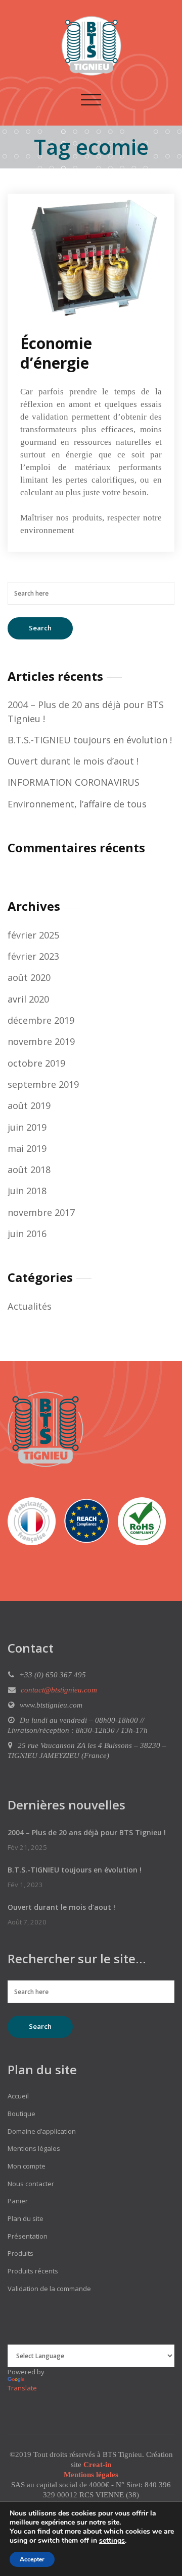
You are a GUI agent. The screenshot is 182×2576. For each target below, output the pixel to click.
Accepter (32, 2559)
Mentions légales (34, 2148)
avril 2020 (28, 999)
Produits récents (33, 2271)
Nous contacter (31, 2184)
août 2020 (29, 977)
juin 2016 (27, 1234)
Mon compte (27, 2166)
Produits (20, 2253)
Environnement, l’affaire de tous (77, 804)
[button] (35, 1524)
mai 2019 (27, 1148)
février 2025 (33, 935)
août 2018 (29, 1169)
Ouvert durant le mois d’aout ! (73, 761)
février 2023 (33, 956)
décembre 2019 (41, 1020)
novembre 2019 (41, 1041)
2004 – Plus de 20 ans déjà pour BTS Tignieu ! (87, 1832)
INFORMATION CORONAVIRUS (74, 782)
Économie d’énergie (56, 353)
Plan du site (26, 2218)
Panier (18, 2201)
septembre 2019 (43, 1084)
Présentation (28, 2236)
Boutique (21, 2114)
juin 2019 (27, 1127)
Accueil (18, 2096)
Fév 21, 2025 (27, 1847)
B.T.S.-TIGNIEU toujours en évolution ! (90, 740)
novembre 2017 (41, 1212)
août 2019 (29, 1105)
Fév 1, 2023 (25, 1885)
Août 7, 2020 (27, 1922)
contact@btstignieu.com (59, 1690)
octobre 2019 (36, 1063)
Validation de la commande (49, 2289)
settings (112, 2541)
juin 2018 (27, 1191)
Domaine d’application (42, 2131)
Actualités (30, 1306)
